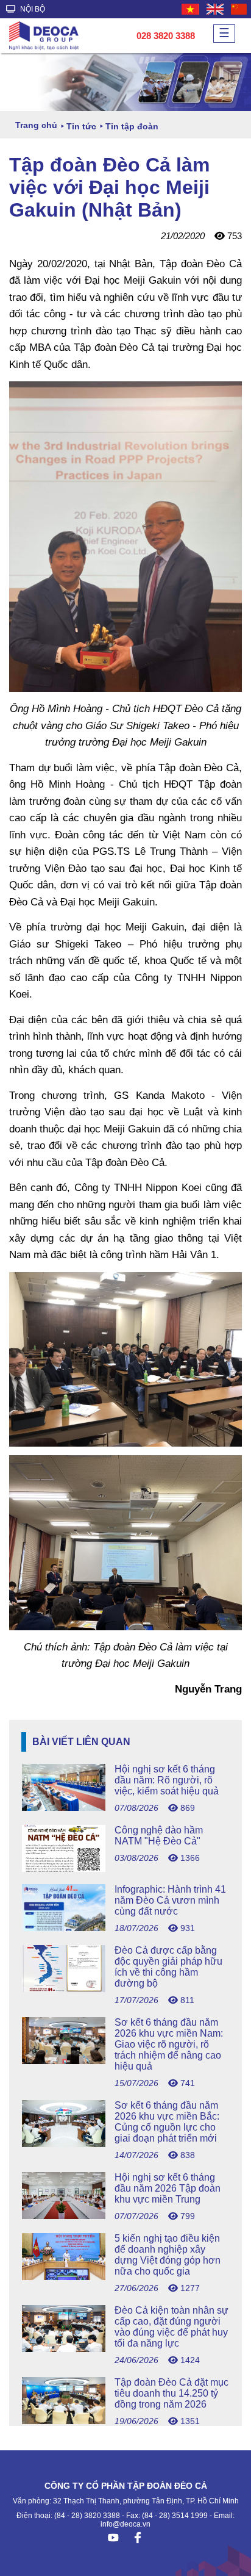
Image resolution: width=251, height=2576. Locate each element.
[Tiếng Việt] (191, 9)
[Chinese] (239, 9)
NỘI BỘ (32, 9)
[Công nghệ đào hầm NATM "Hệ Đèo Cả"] (125, 1869)
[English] (216, 9)
